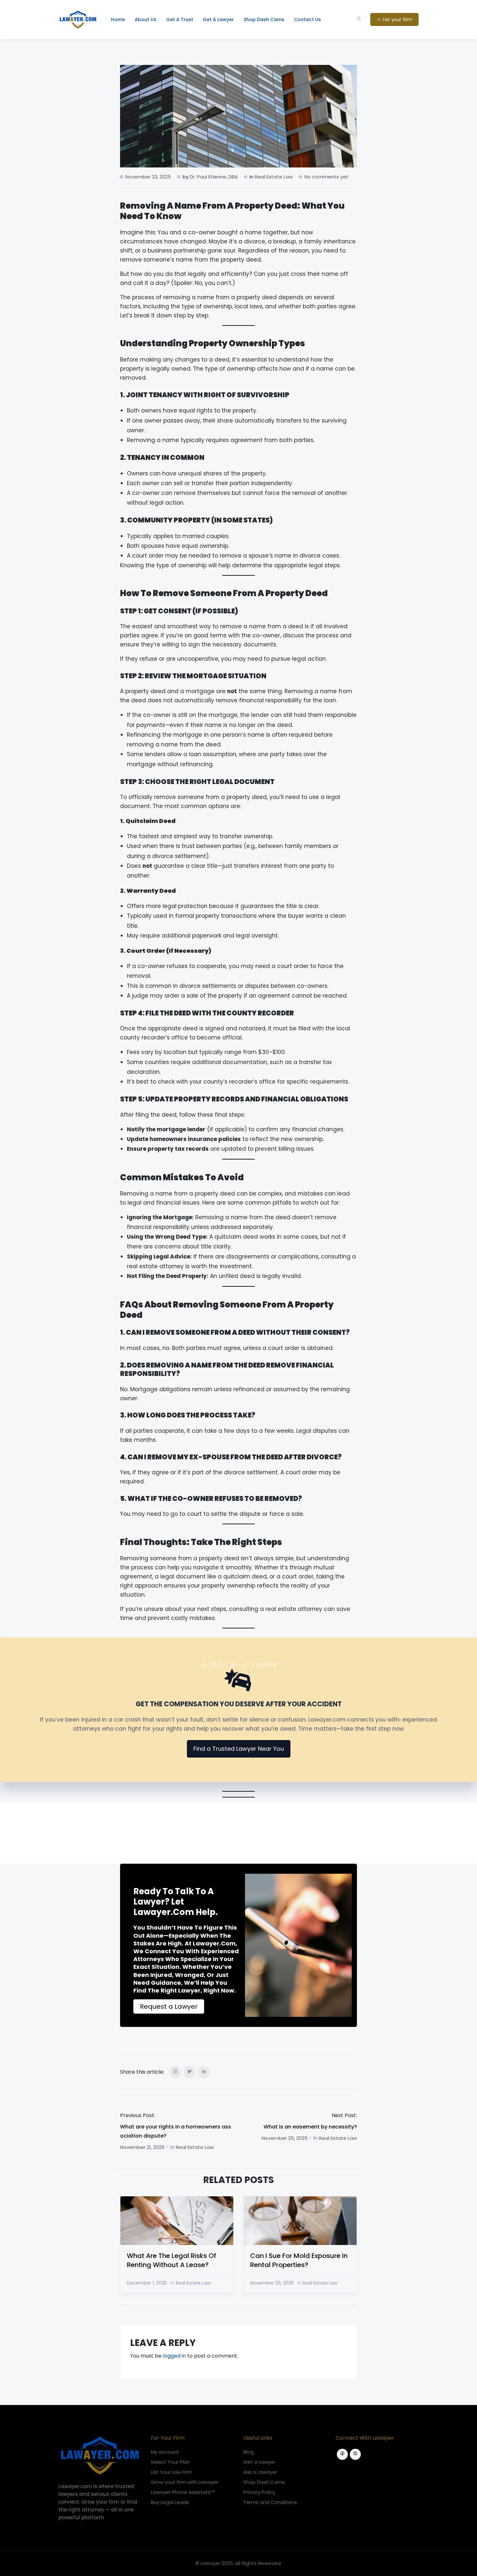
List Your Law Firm (171, 2472)
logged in (174, 2356)
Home (118, 19)
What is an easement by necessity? (310, 2127)
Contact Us (307, 19)
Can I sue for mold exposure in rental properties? (299, 2260)
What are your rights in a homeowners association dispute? (176, 2131)
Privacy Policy (259, 2492)
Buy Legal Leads (170, 2502)
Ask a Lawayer (260, 2472)
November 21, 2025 (142, 2147)
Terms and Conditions (270, 2502)
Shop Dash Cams (264, 19)
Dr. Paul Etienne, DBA (214, 177)
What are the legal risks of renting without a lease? (171, 2260)
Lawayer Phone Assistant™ (183, 2492)
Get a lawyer (218, 19)
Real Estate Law (274, 177)
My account (165, 2452)
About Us (146, 19)
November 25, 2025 (285, 2138)
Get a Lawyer (259, 2462)
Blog (249, 2452)
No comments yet (326, 177)
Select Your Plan (170, 2462)
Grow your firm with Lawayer (185, 2482)
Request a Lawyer (169, 2006)
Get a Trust (180, 19)
